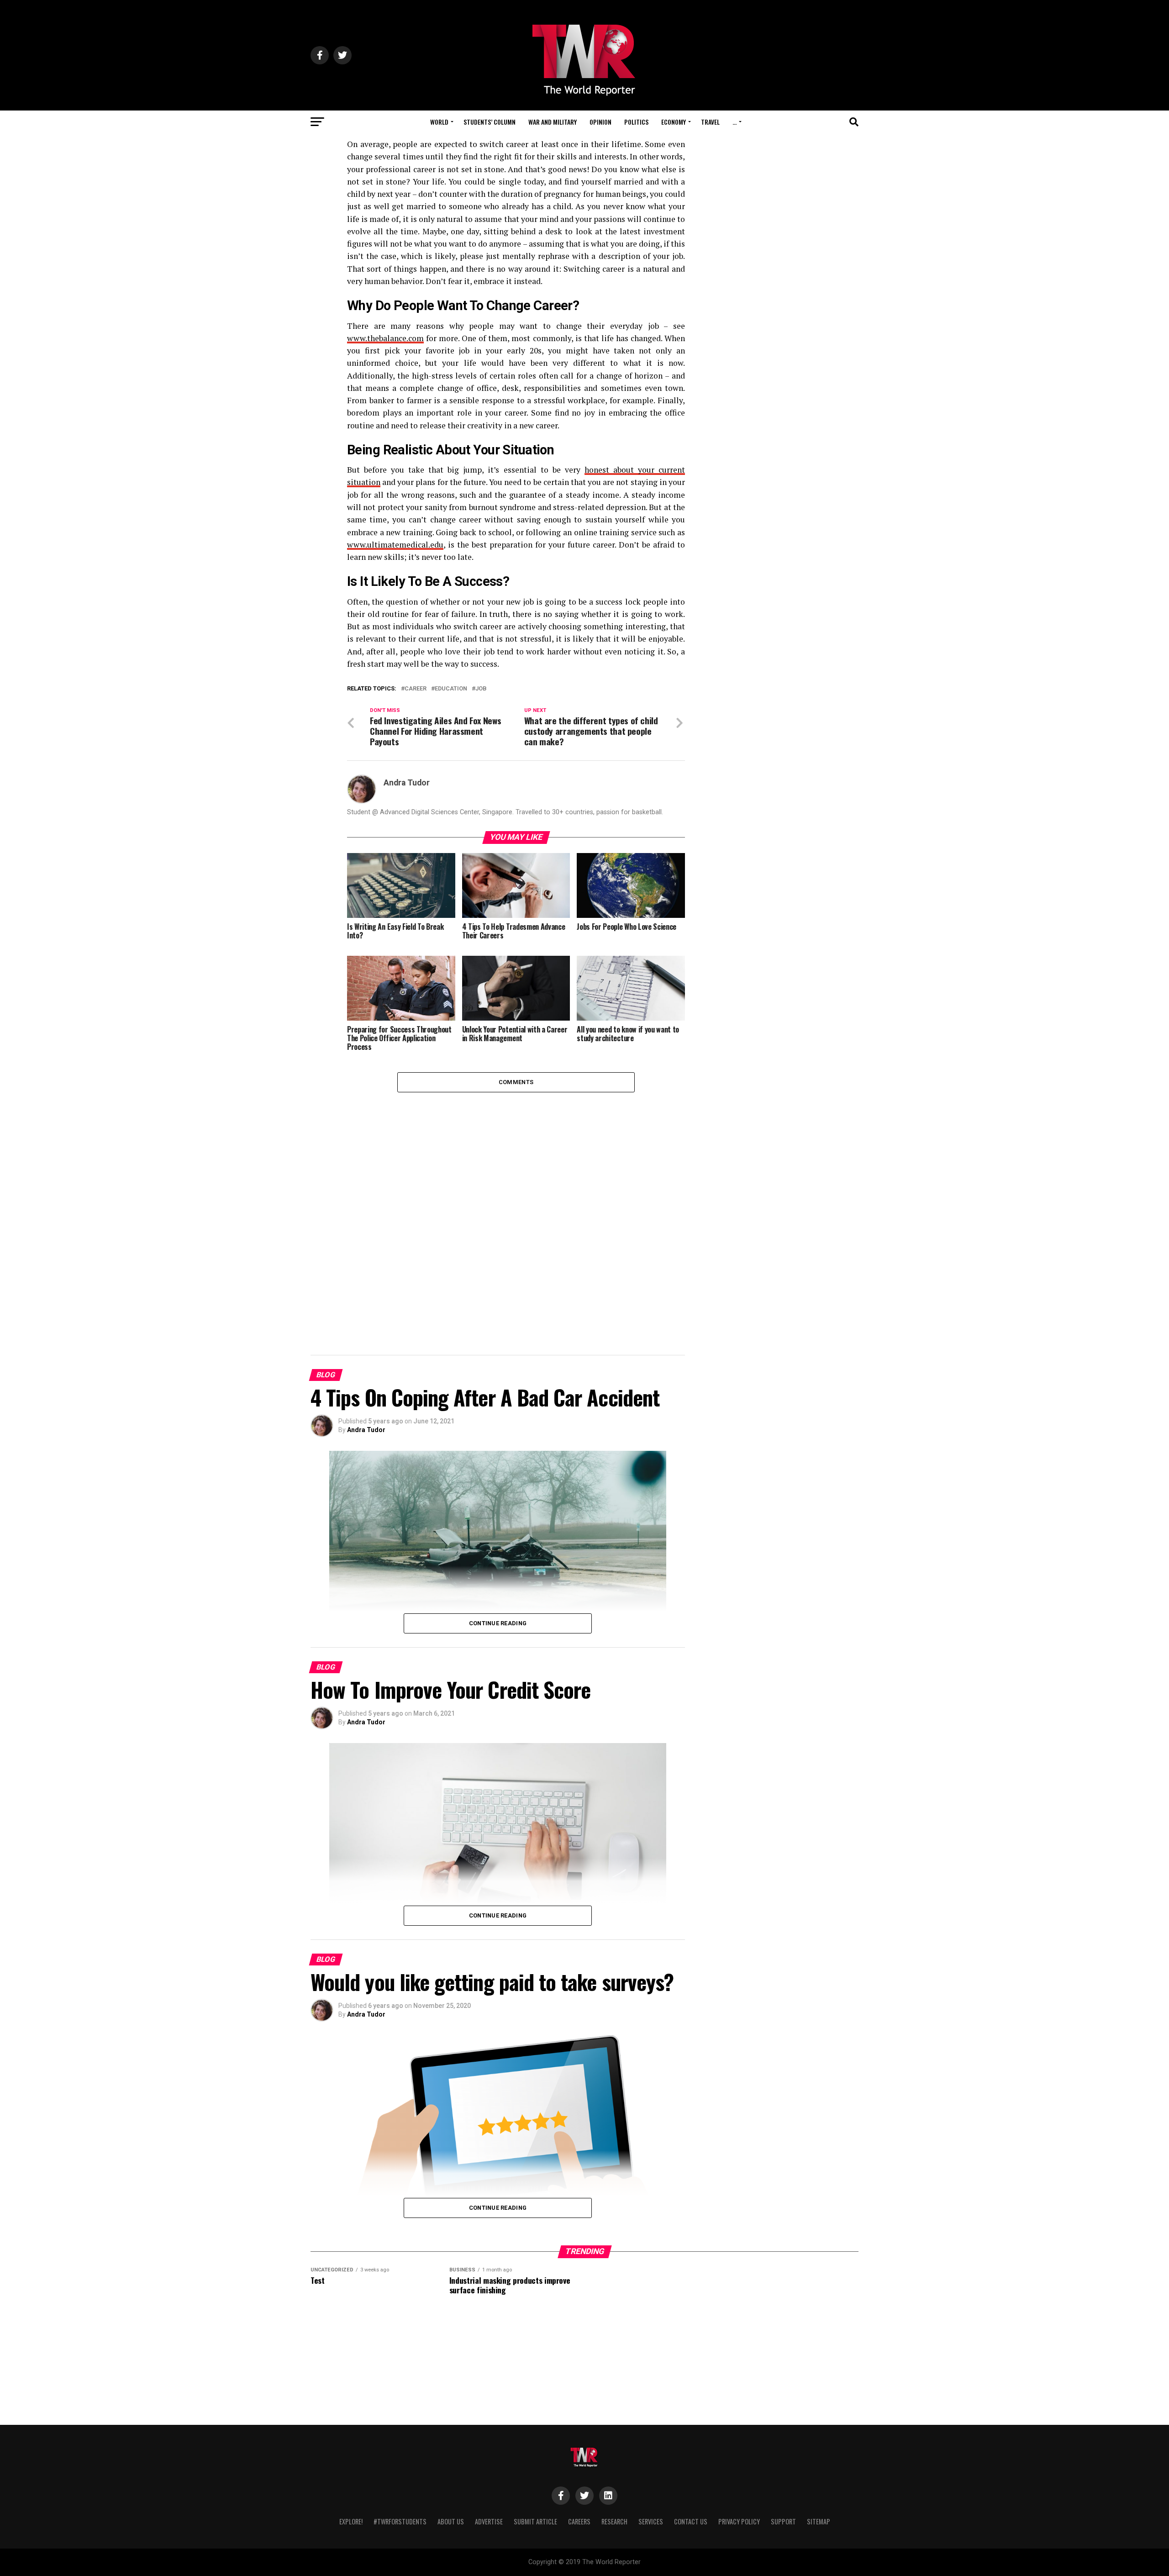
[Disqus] (516, 1206)
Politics (636, 122)
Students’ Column (490, 122)
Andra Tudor (407, 783)
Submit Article (535, 2521)
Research (614, 2521)
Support (783, 2521)
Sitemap (819, 2521)
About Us (451, 2521)
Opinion (600, 122)
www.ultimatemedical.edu (395, 545)
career (416, 689)
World (439, 122)
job (481, 689)
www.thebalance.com (385, 338)
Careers (579, 2521)
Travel (710, 122)
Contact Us (691, 2521)
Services (651, 2521)
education (451, 689)
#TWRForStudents (400, 2521)
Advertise (489, 2521)
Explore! (351, 2521)
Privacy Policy (739, 2521)
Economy (674, 122)
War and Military (553, 122)
